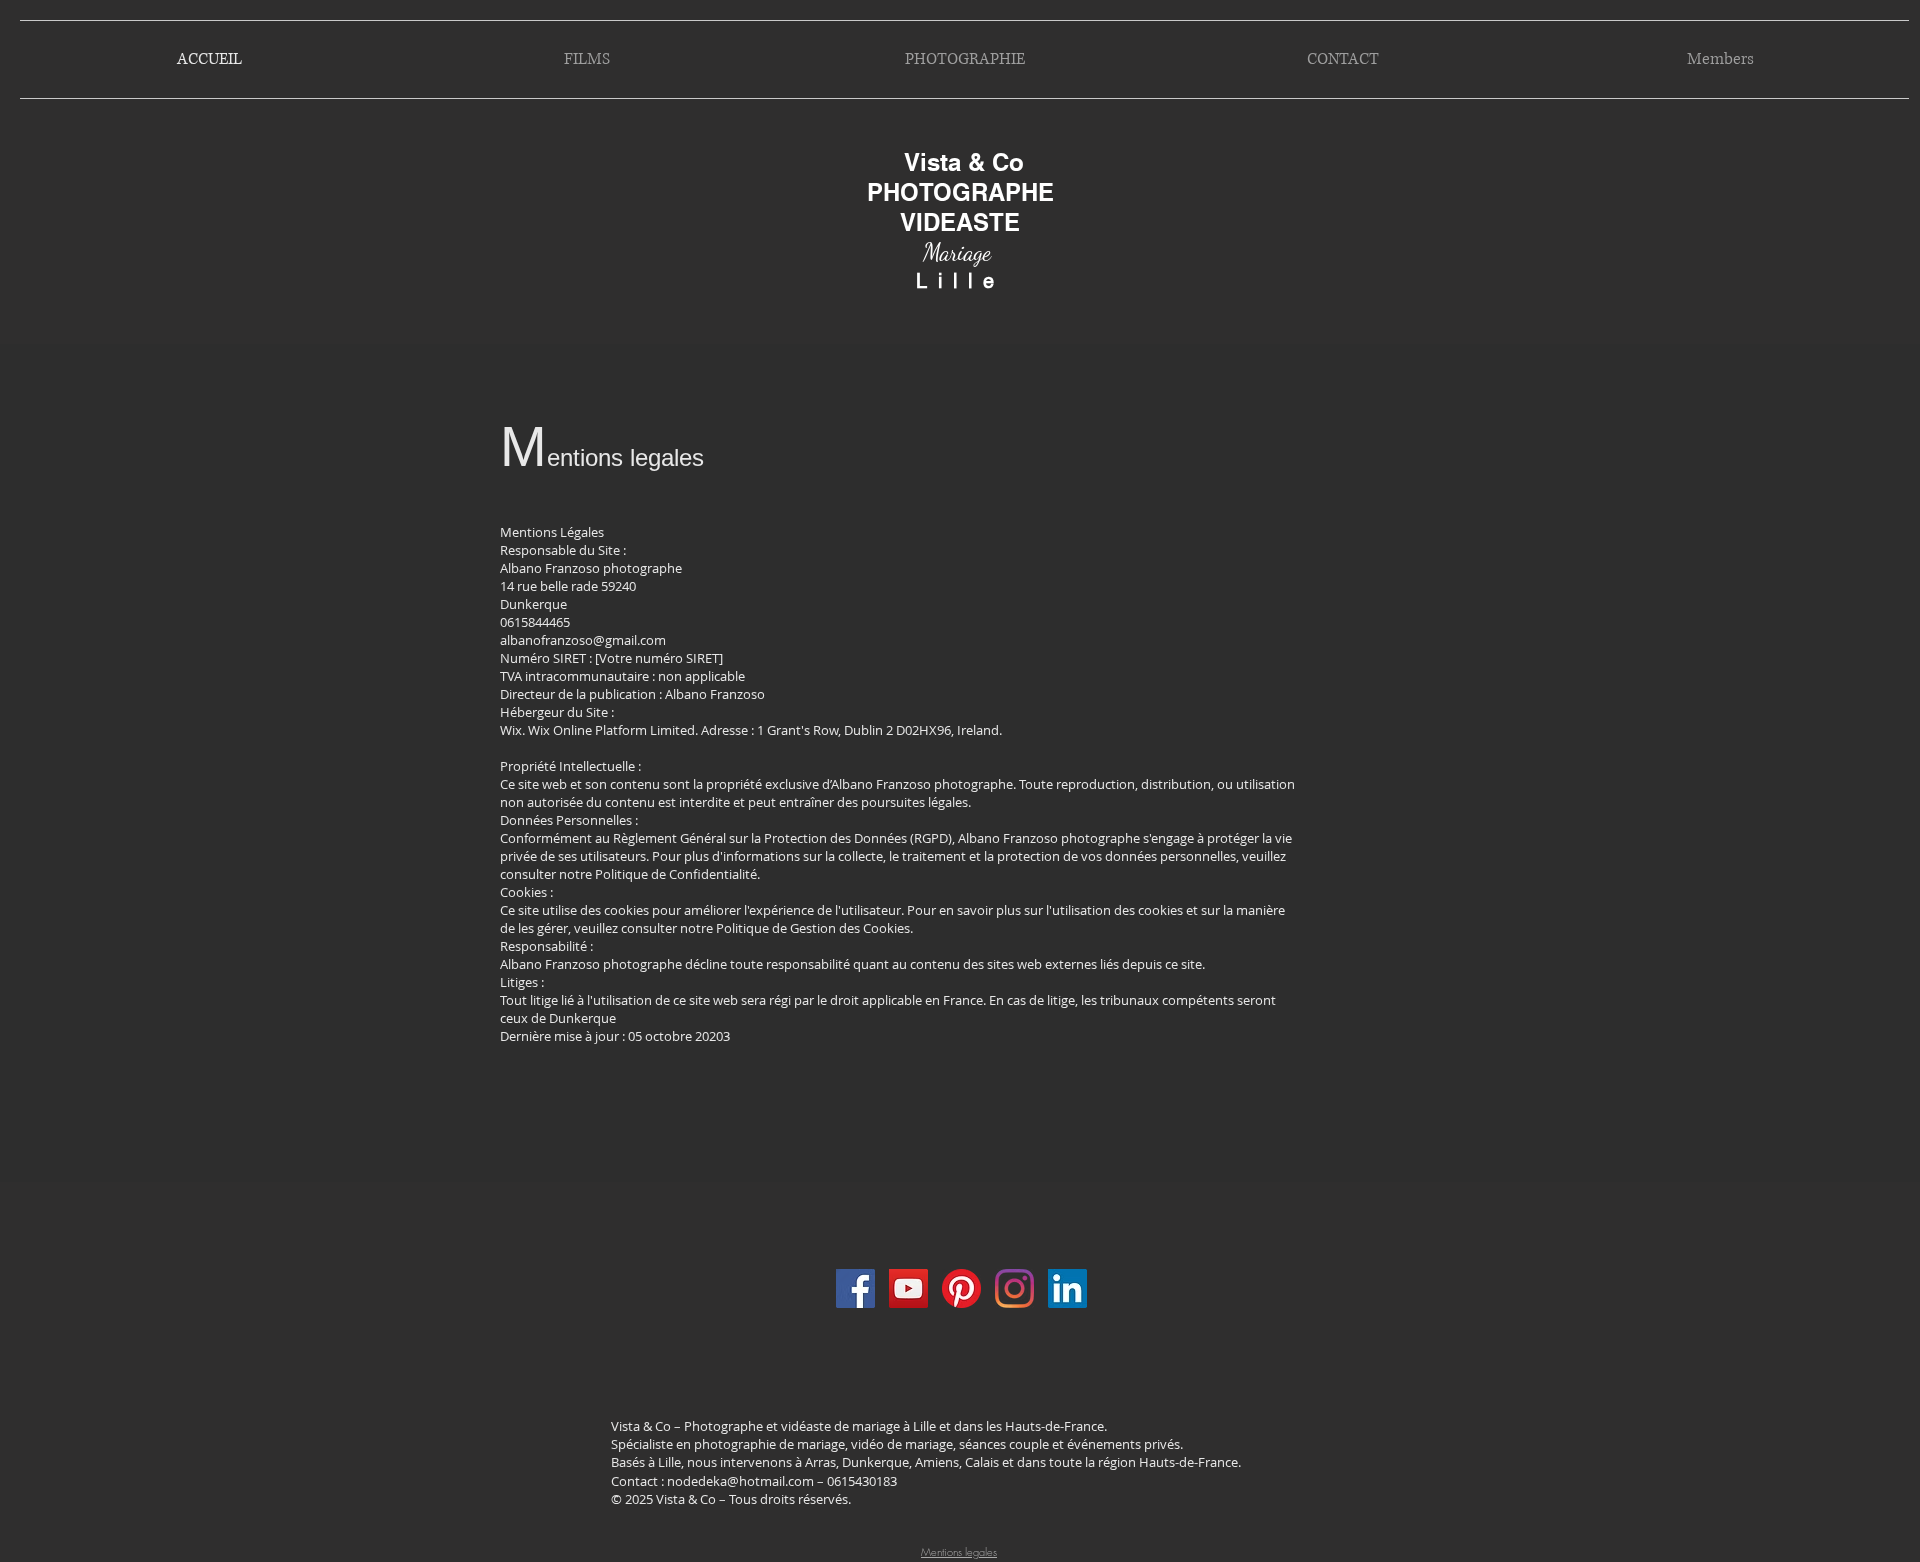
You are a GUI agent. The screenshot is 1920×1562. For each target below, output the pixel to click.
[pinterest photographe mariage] (961, 1288)
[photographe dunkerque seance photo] (855, 1288)
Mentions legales (959, 1551)
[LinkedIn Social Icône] (1067, 1288)
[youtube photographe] (908, 1288)
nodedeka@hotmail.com (740, 1481)
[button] (587, 59)
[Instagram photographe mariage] (1014, 1288)
